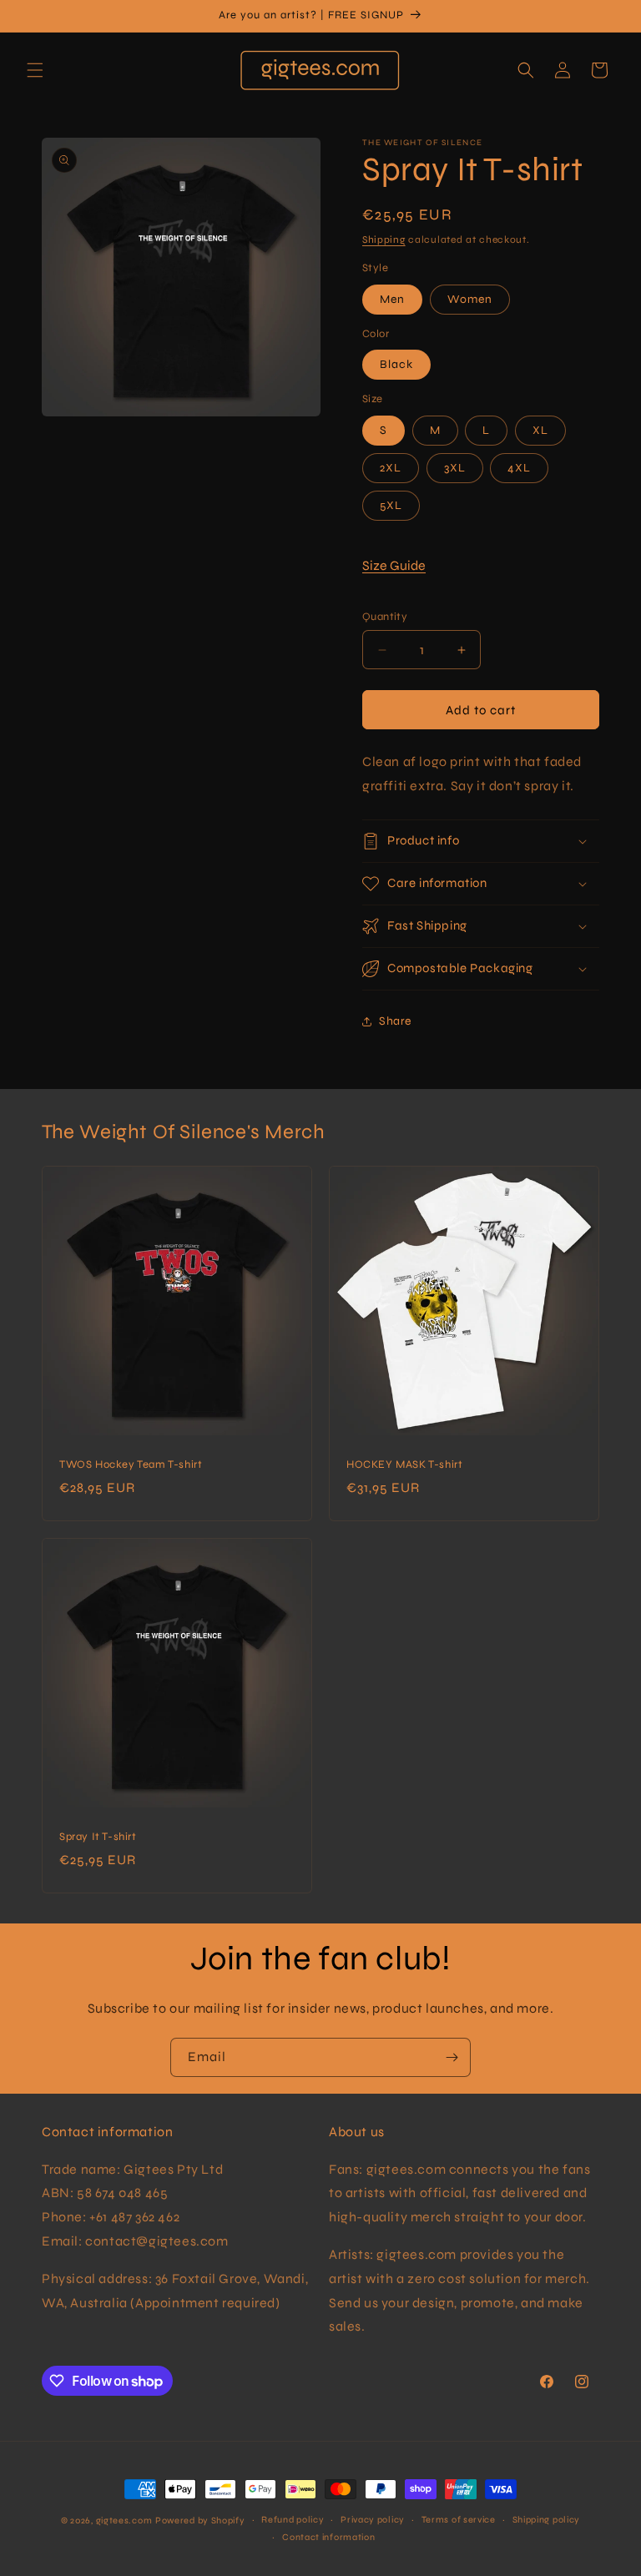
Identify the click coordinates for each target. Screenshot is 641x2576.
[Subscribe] (452, 2057)
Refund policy (293, 2520)
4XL (519, 468)
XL (540, 430)
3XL (455, 468)
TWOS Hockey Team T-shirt (131, 1464)
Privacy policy (373, 2520)
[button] (35, 70)
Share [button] (395, 1021)
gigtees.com (124, 2521)
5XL (391, 505)
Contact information (328, 2537)
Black (396, 364)
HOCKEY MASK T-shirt (404, 1464)
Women (470, 299)
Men (392, 299)
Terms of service (459, 2520)
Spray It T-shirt (98, 1837)
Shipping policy (547, 2520)
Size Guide (394, 565)
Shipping (384, 239)
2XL (391, 468)
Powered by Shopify (200, 2521)
